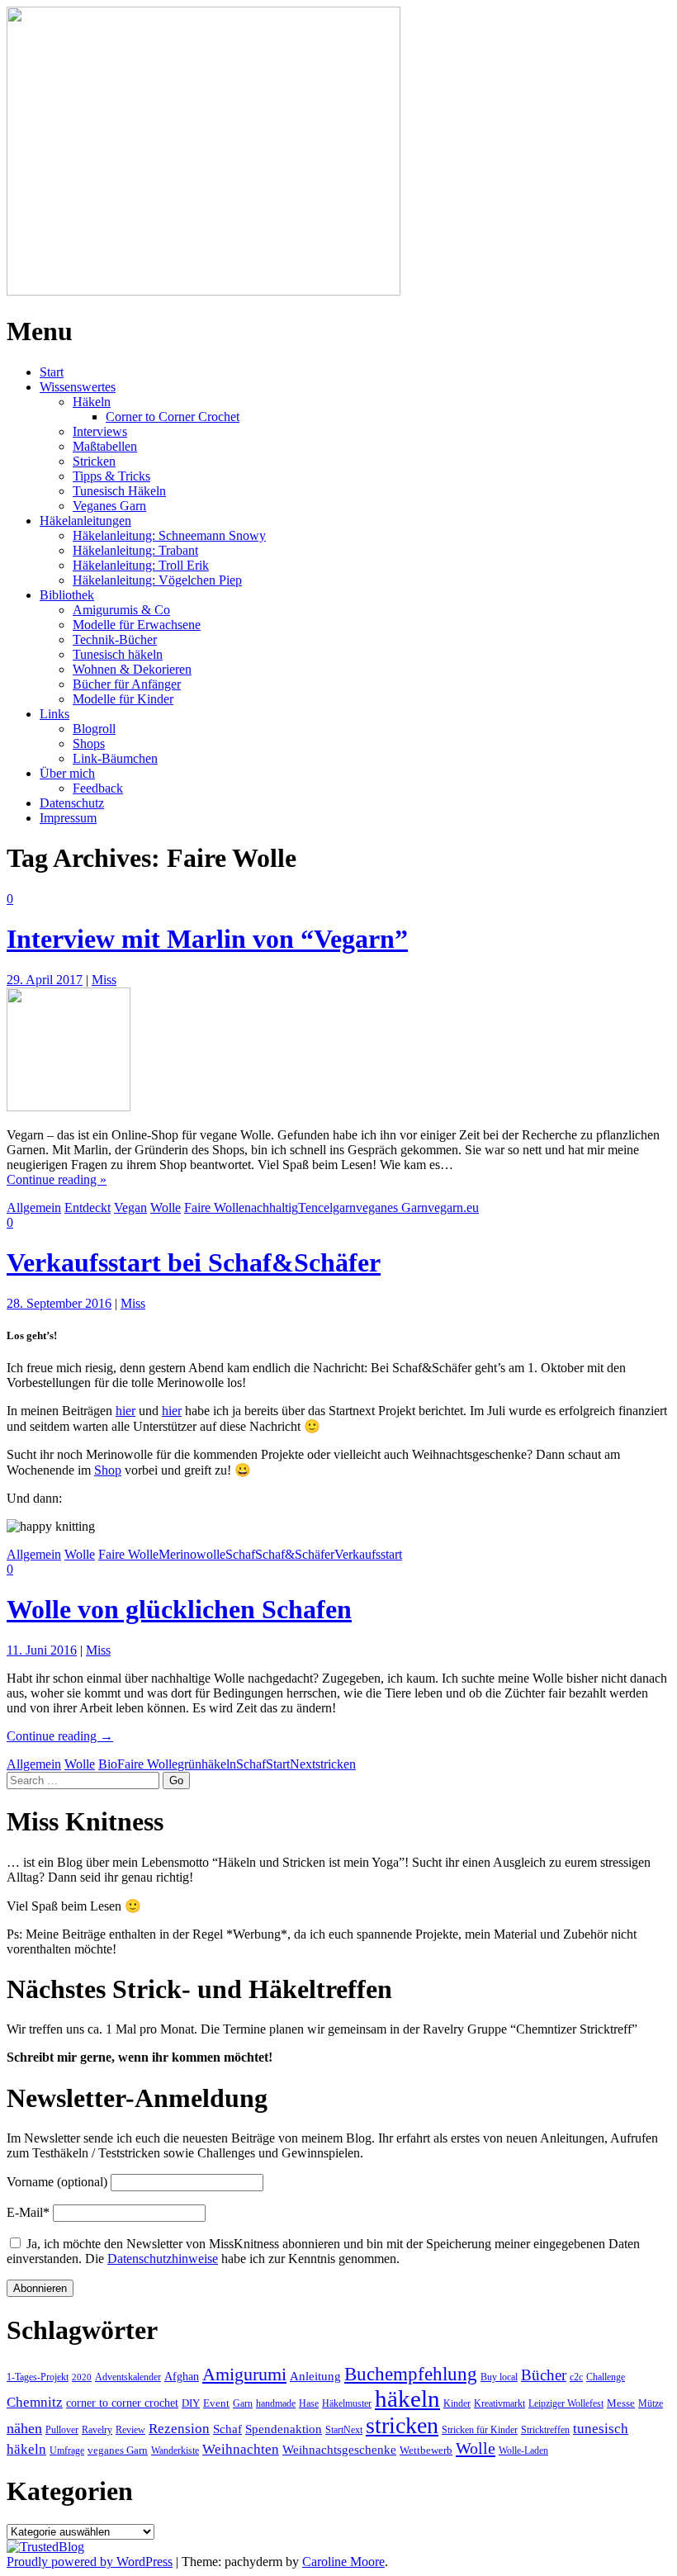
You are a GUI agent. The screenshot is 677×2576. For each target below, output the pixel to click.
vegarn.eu (453, 1207)
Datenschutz (72, 803)
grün (189, 1764)
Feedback (98, 788)
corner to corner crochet (122, 2403)
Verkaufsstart (368, 1554)
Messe (621, 2403)
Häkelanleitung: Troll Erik (141, 565)
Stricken (94, 461)
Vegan (130, 1207)
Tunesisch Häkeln (119, 491)
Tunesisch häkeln (118, 654)
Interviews (100, 431)
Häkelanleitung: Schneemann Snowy (169, 535)
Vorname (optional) (57, 2182)
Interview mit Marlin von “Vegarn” (207, 939)
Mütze (651, 2403)
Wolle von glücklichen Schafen (179, 1609)
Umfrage (67, 2451)
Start (52, 372)
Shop (108, 1470)
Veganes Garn (109, 506)
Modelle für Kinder (123, 699)
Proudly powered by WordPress (90, 2562)
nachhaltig (271, 1207)
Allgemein (34, 1207)
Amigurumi (244, 2375)
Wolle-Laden (523, 2451)
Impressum (68, 818)
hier (125, 1411)
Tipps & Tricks (111, 476)
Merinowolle (192, 1554)
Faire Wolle (214, 1207)
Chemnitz (35, 2402)
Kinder (457, 2403)
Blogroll (94, 729)
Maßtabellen (105, 446)
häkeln (219, 1764)
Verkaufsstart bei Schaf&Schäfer (194, 1262)
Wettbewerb (426, 2450)
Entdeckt (88, 1207)
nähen (24, 2428)
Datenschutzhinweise (163, 2259)
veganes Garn (392, 1207)
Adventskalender (128, 2377)
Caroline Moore (343, 2562)
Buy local (499, 2377)
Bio (108, 1764)
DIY (191, 2403)
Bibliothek (67, 595)
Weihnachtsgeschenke (339, 2449)
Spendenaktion (284, 2429)
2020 (82, 2377)
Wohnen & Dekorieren (132, 669)
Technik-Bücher (115, 639)
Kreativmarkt (499, 2403)
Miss (104, 980)
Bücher (544, 2375)
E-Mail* (28, 2212)
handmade (276, 2403)
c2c (576, 2377)
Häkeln (92, 402)
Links (54, 714)
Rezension (179, 2429)
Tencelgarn (327, 1207)
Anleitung (315, 2376)
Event (216, 2403)
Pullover (62, 2430)
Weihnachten (241, 2449)
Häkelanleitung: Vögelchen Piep (157, 580)
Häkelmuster (347, 2403)
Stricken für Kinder (480, 2430)
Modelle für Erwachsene (137, 625)
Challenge (606, 2377)
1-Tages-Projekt (38, 2377)
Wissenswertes (78, 387)
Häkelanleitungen (85, 521)
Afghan (182, 2376)
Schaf (240, 1554)
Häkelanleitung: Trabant (135, 550)
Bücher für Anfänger (127, 684)
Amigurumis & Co (121, 610)
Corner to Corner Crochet (173, 417)
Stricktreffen (545, 2430)
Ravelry (97, 2430)
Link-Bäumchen (115, 758)
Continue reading (60, 1736)
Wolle (166, 1207)
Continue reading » (57, 1179)
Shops (89, 743)
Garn (243, 2403)
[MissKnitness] (204, 291)
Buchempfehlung (411, 2374)
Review (130, 2430)
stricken (336, 1764)
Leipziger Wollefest (566, 2403)
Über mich (67, 773)
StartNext (291, 1764)
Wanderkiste (175, 2451)
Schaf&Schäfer (295, 1554)
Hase (309, 2403)
